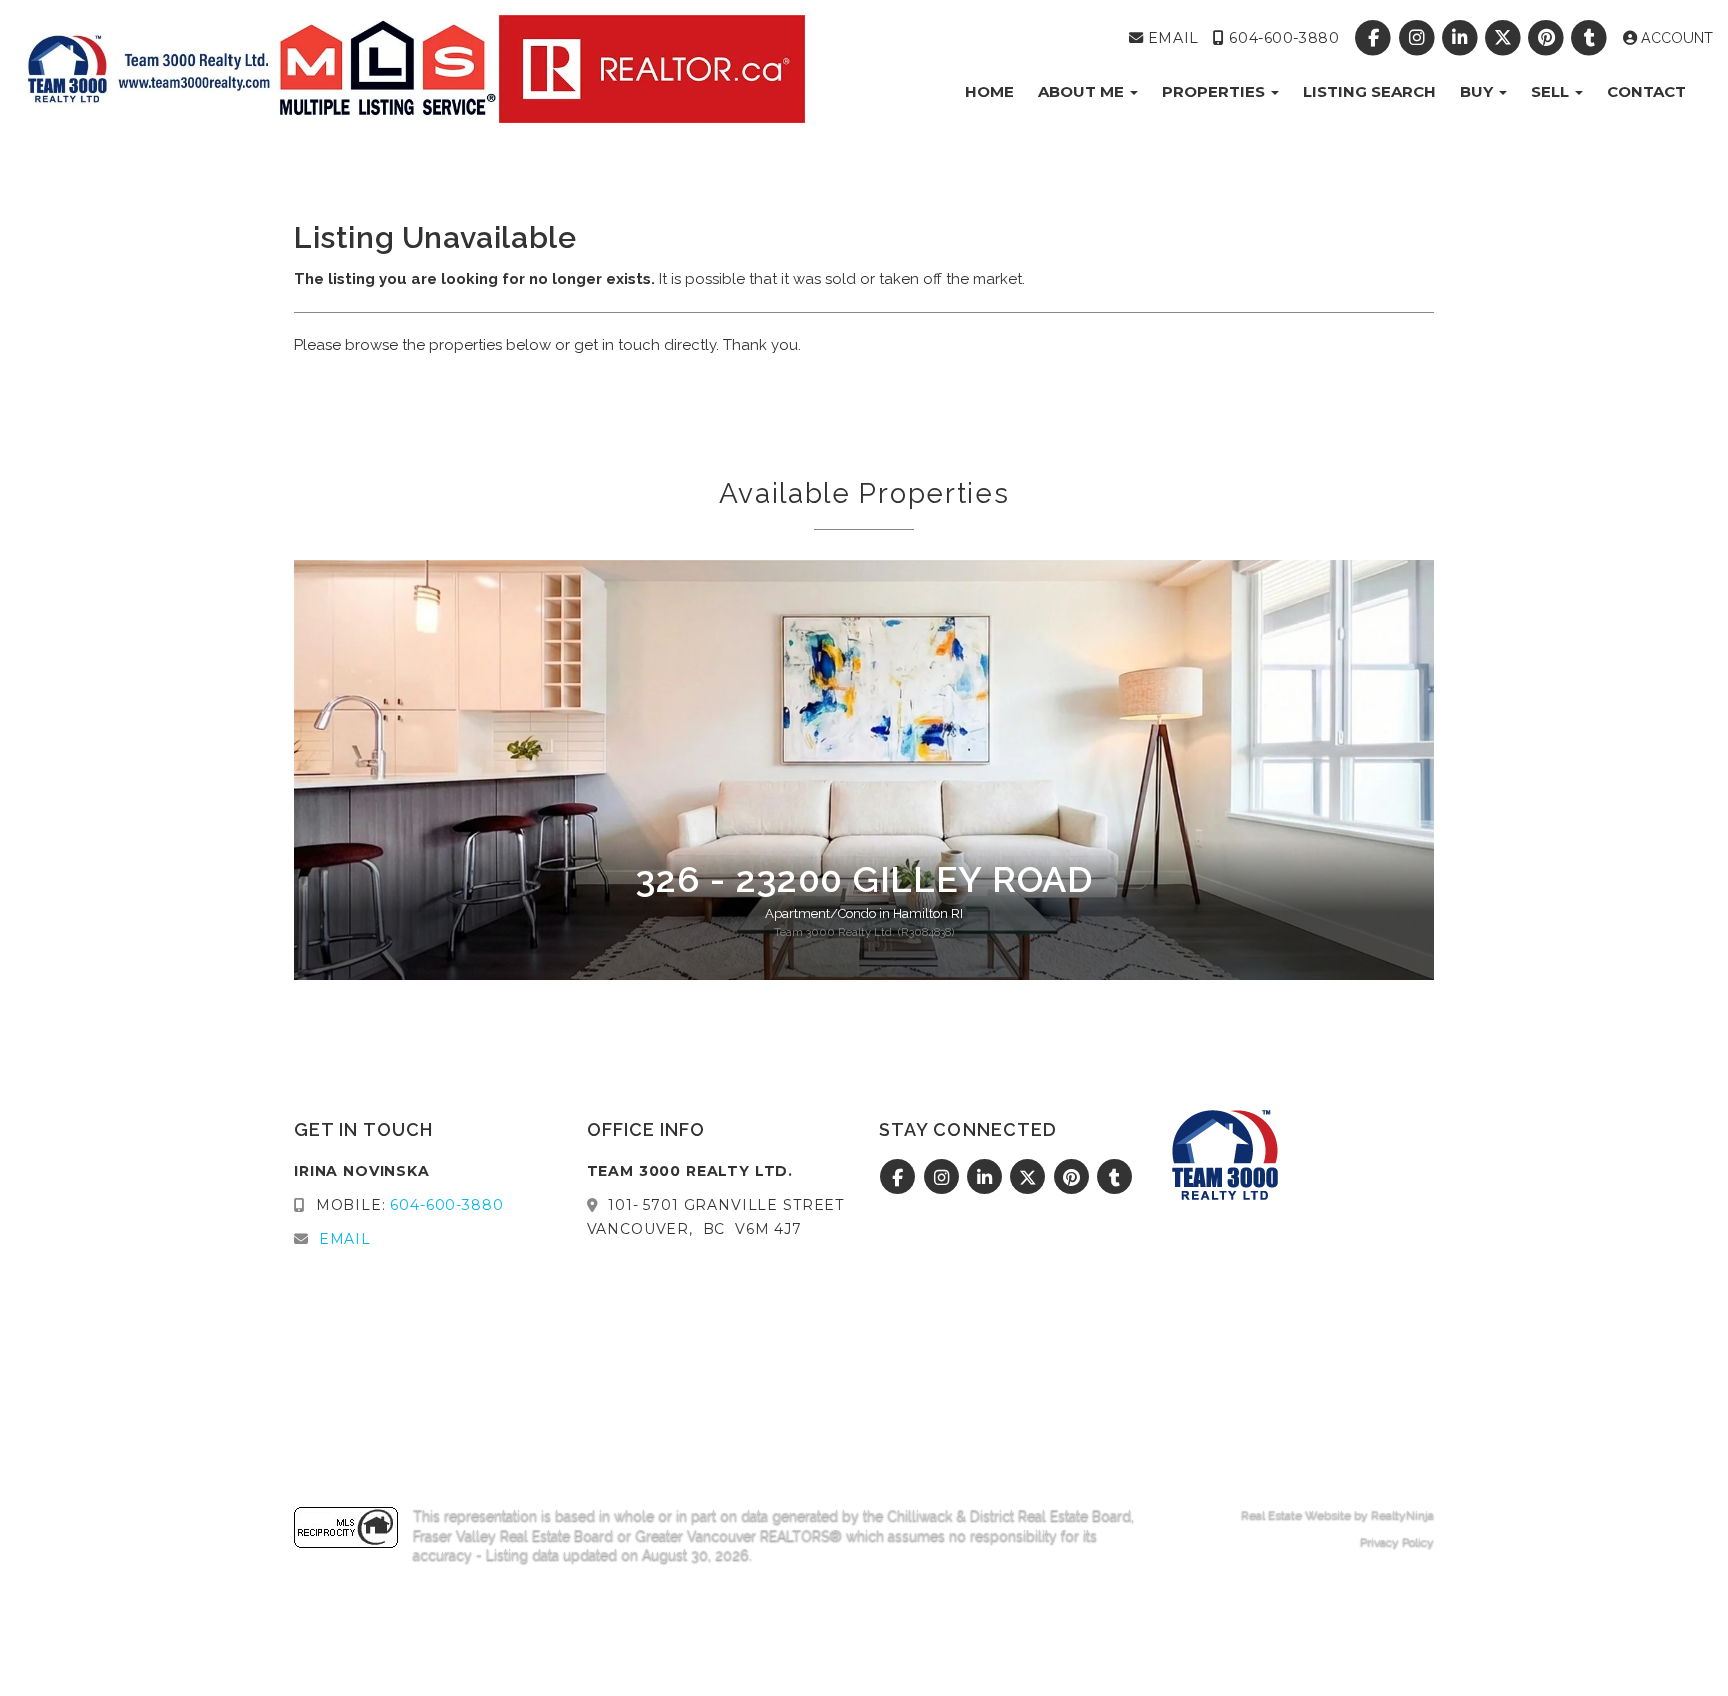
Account (1675, 38)
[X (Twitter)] (1504, 38)
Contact (1646, 91)
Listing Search (1369, 91)
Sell (1552, 91)
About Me (1083, 91)
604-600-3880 (1282, 38)
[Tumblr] (1591, 38)
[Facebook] (1375, 38)
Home (989, 91)
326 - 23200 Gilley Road (864, 879)
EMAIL (1170, 38)
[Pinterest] (1548, 38)
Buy (1478, 91)
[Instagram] (1418, 38)
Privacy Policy (1397, 1542)
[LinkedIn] (1461, 38)
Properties (1215, 91)
